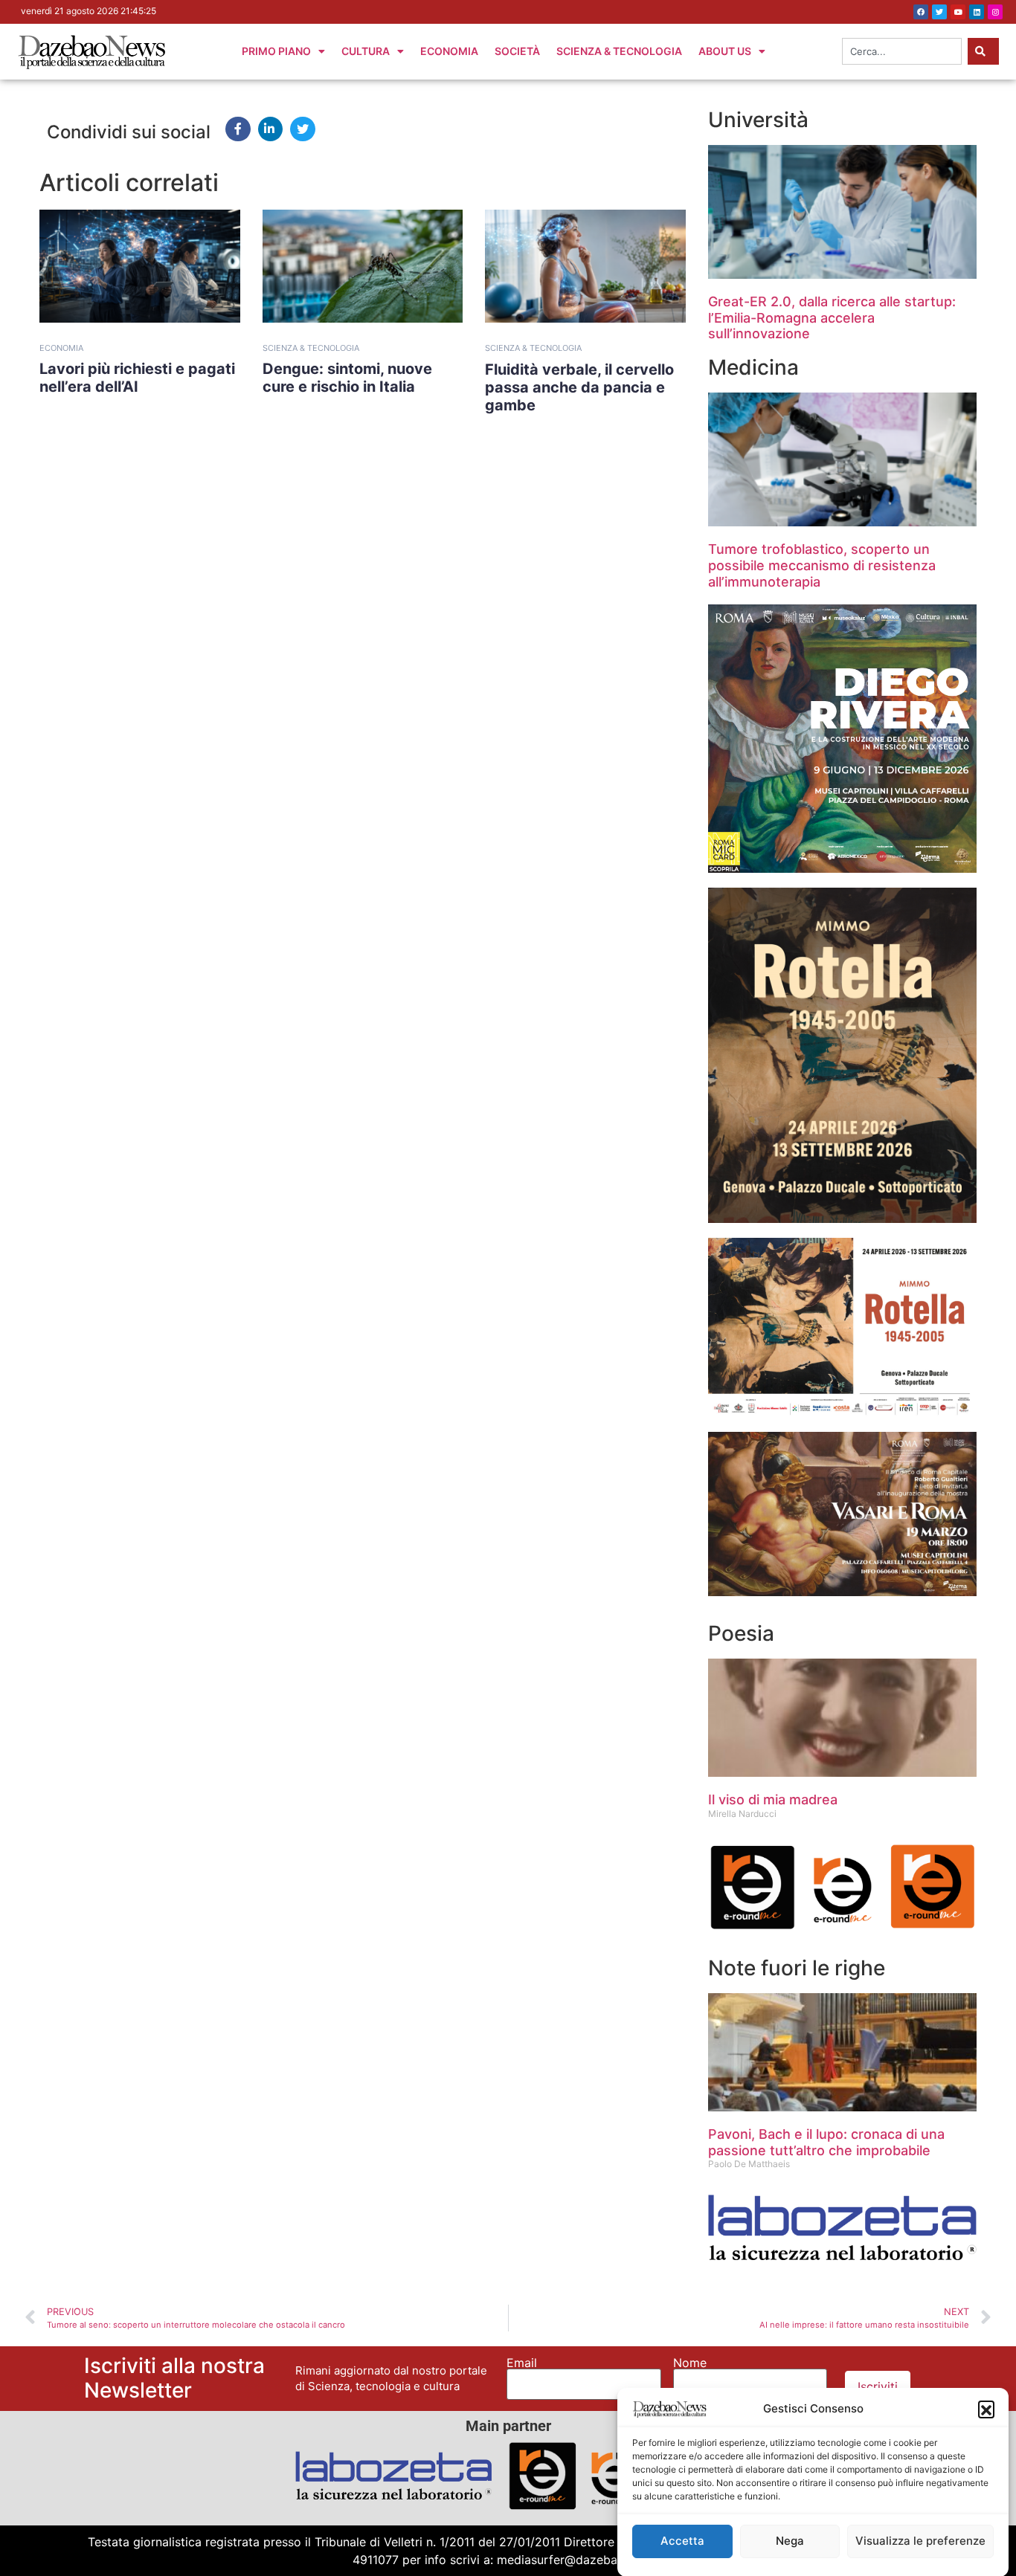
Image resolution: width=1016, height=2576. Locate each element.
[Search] (983, 51)
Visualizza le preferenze (920, 2541)
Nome (690, 2363)
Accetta (682, 2541)
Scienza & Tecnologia (619, 51)
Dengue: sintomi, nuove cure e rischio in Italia (347, 378)
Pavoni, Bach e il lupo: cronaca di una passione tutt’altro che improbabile (826, 2142)
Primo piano (276, 51)
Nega (790, 2541)
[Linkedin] (977, 12)
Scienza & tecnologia (311, 348)
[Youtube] (958, 12)
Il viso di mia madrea (773, 1799)
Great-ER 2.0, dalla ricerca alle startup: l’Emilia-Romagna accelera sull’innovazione (832, 317)
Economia (449, 51)
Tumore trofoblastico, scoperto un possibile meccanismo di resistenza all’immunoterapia (822, 565)
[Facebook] (921, 12)
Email (522, 2363)
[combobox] (902, 51)
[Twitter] (939, 12)
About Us (725, 51)
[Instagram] (995, 12)
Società (517, 51)
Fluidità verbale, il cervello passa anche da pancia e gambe (579, 387)
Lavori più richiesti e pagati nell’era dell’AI (137, 378)
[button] (986, 2409)
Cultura (366, 51)
